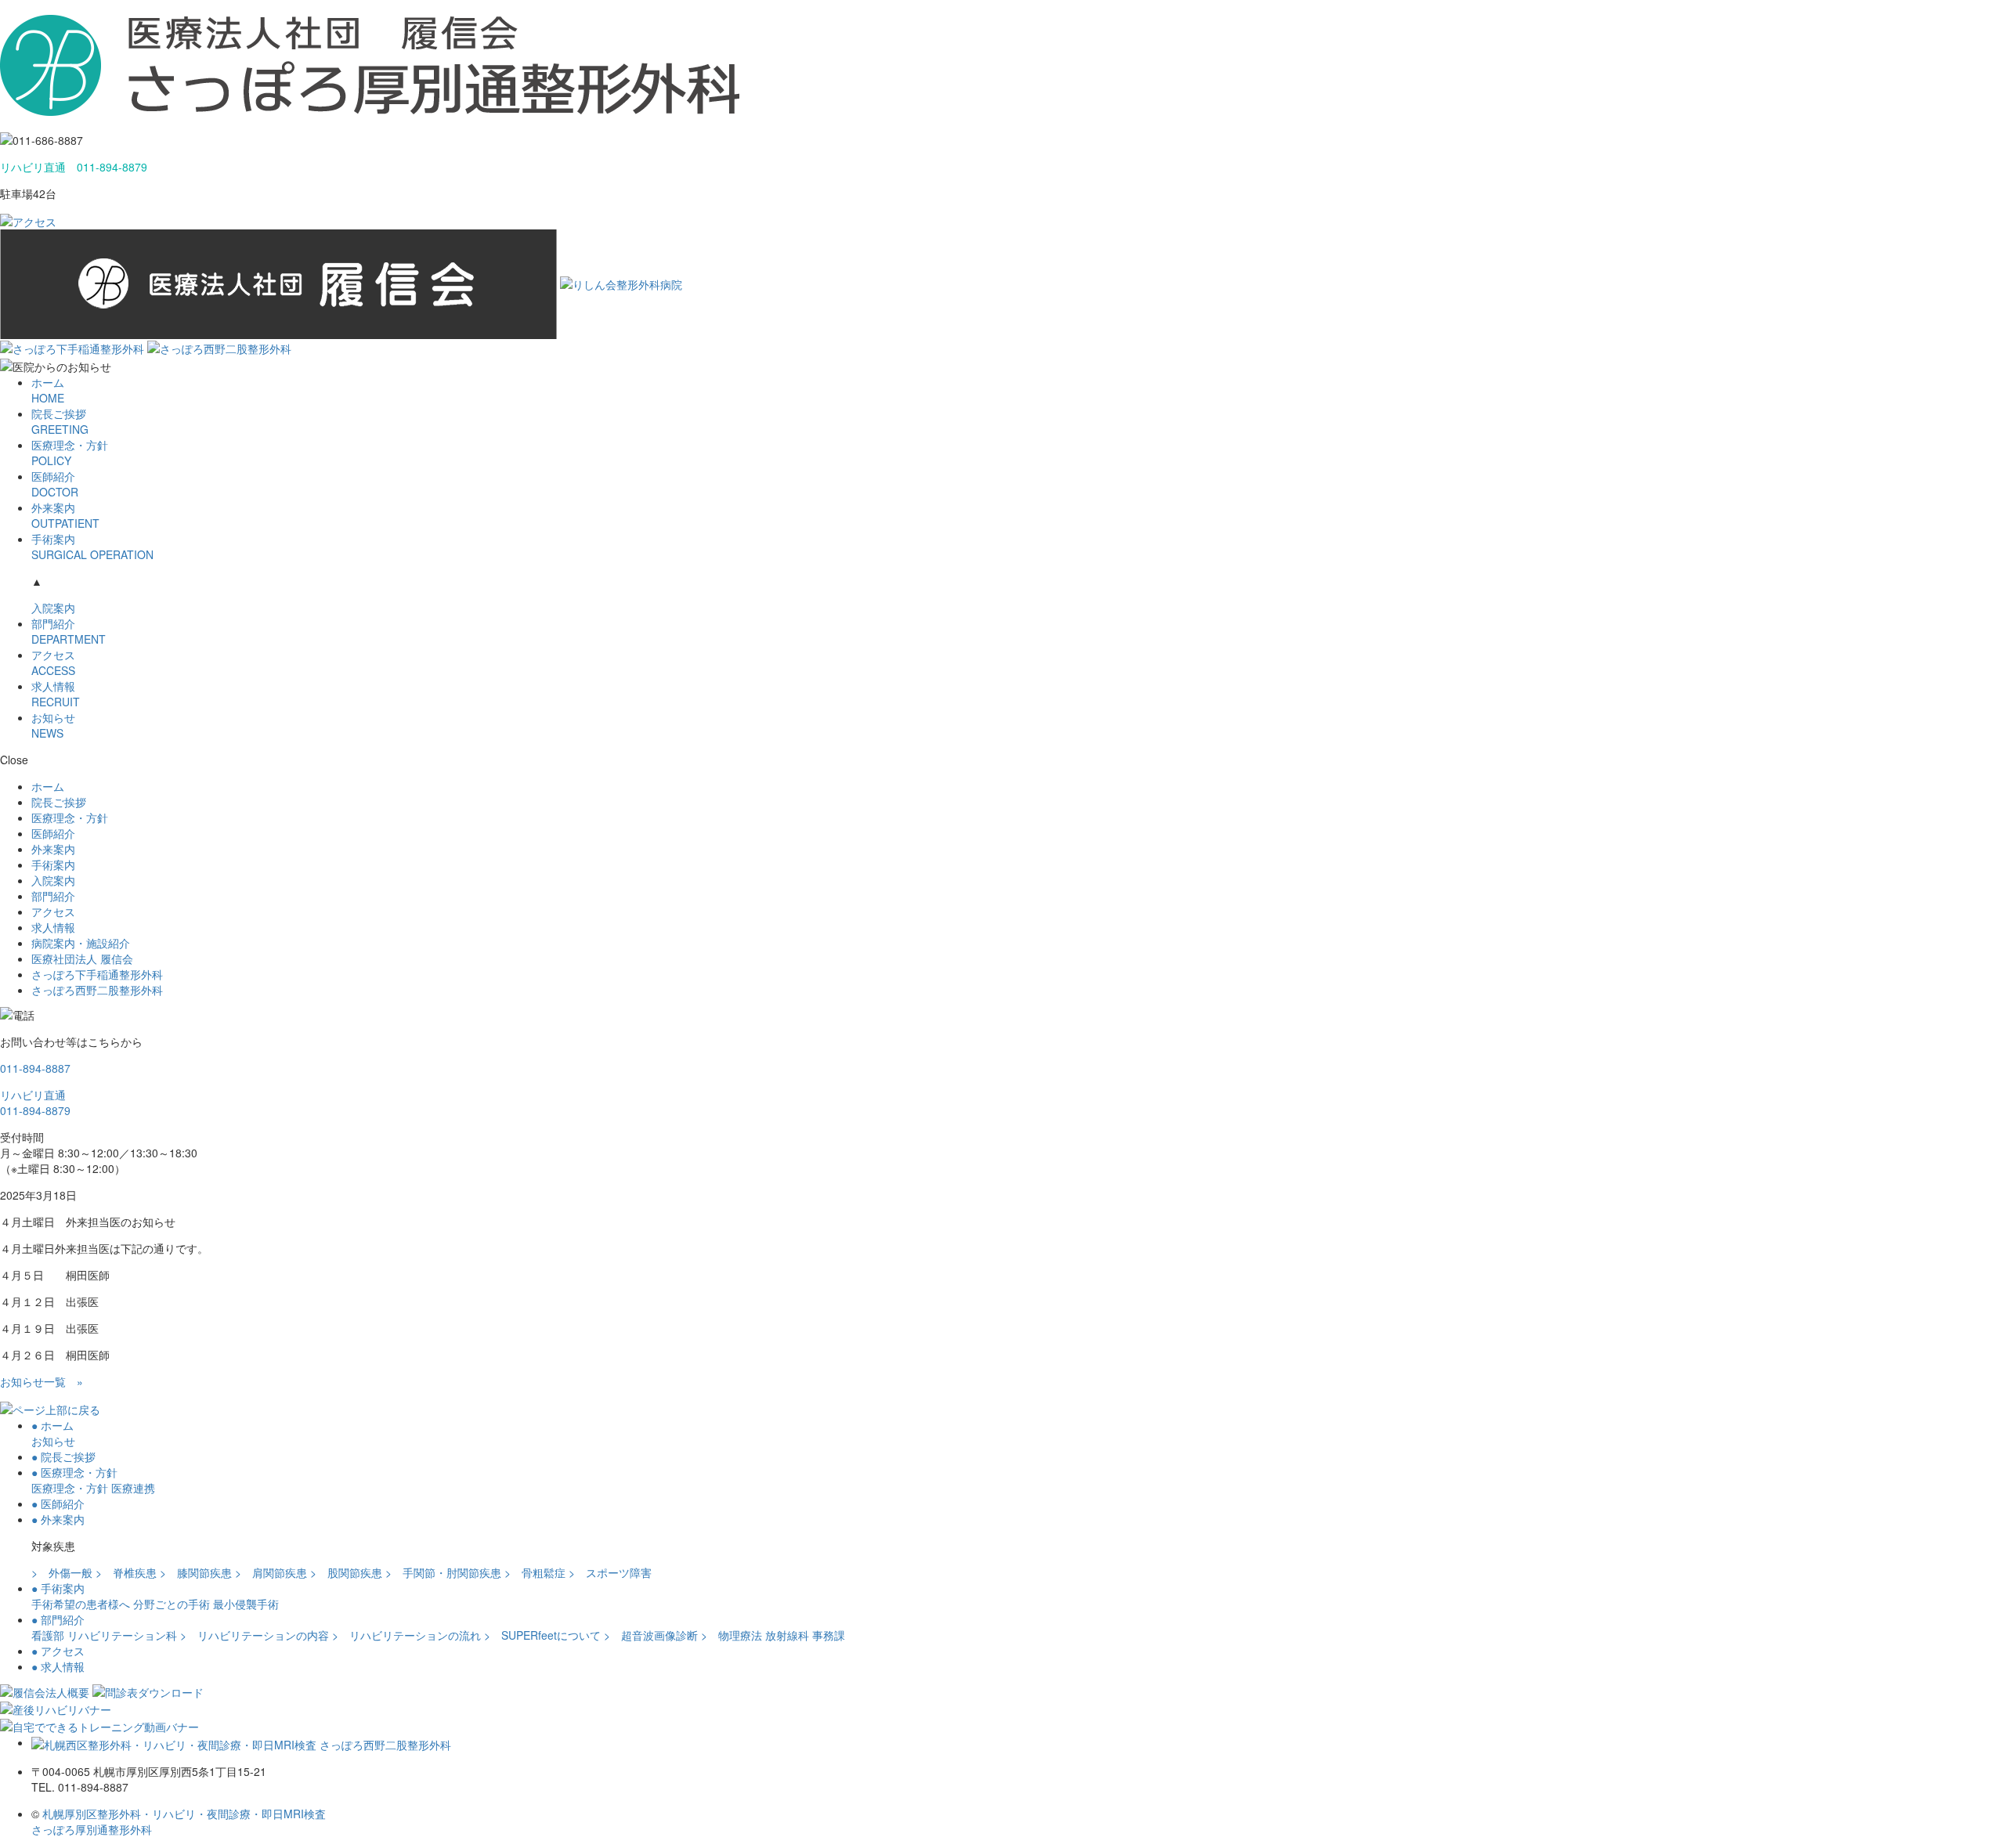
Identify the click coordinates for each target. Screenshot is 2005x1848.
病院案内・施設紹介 (81, 943)
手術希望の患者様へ (81, 1604)
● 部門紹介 (58, 1619)
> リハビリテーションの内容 (255, 1635)
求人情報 (56, 694)
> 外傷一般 (62, 1572)
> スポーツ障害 (610, 1572)
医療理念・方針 (70, 453)
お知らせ (53, 725)
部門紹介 (69, 631)
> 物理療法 (732, 1635)
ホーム (48, 390)
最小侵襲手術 (246, 1604)
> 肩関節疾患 (271, 1572)
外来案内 (65, 515)
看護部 (48, 1635)
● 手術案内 (58, 1588)
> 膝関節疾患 (196, 1572)
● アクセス (58, 1651)
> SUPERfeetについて (542, 1635)
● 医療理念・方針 (74, 1472)
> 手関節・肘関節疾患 (443, 1572)
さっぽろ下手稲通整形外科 (97, 974)
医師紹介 (55, 484)
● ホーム (52, 1425)
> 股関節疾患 (346, 1572)
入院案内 (53, 608)
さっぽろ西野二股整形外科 (97, 990)
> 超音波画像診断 (651, 1635)
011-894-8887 (35, 1068)
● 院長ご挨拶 (63, 1456)
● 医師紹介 (58, 1503)
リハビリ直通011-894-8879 (35, 1103)
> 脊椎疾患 (126, 1572)
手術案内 (92, 547)
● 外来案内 (58, 1519)
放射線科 (787, 1635)
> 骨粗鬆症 (535, 1572)
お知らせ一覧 (42, 1381)
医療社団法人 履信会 (82, 958)
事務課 (829, 1635)
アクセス (53, 662)
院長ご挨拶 (60, 421)
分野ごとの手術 (172, 1604)
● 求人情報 (58, 1666)
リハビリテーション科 (122, 1635)
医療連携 (133, 1488)
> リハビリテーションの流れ (406, 1635)
